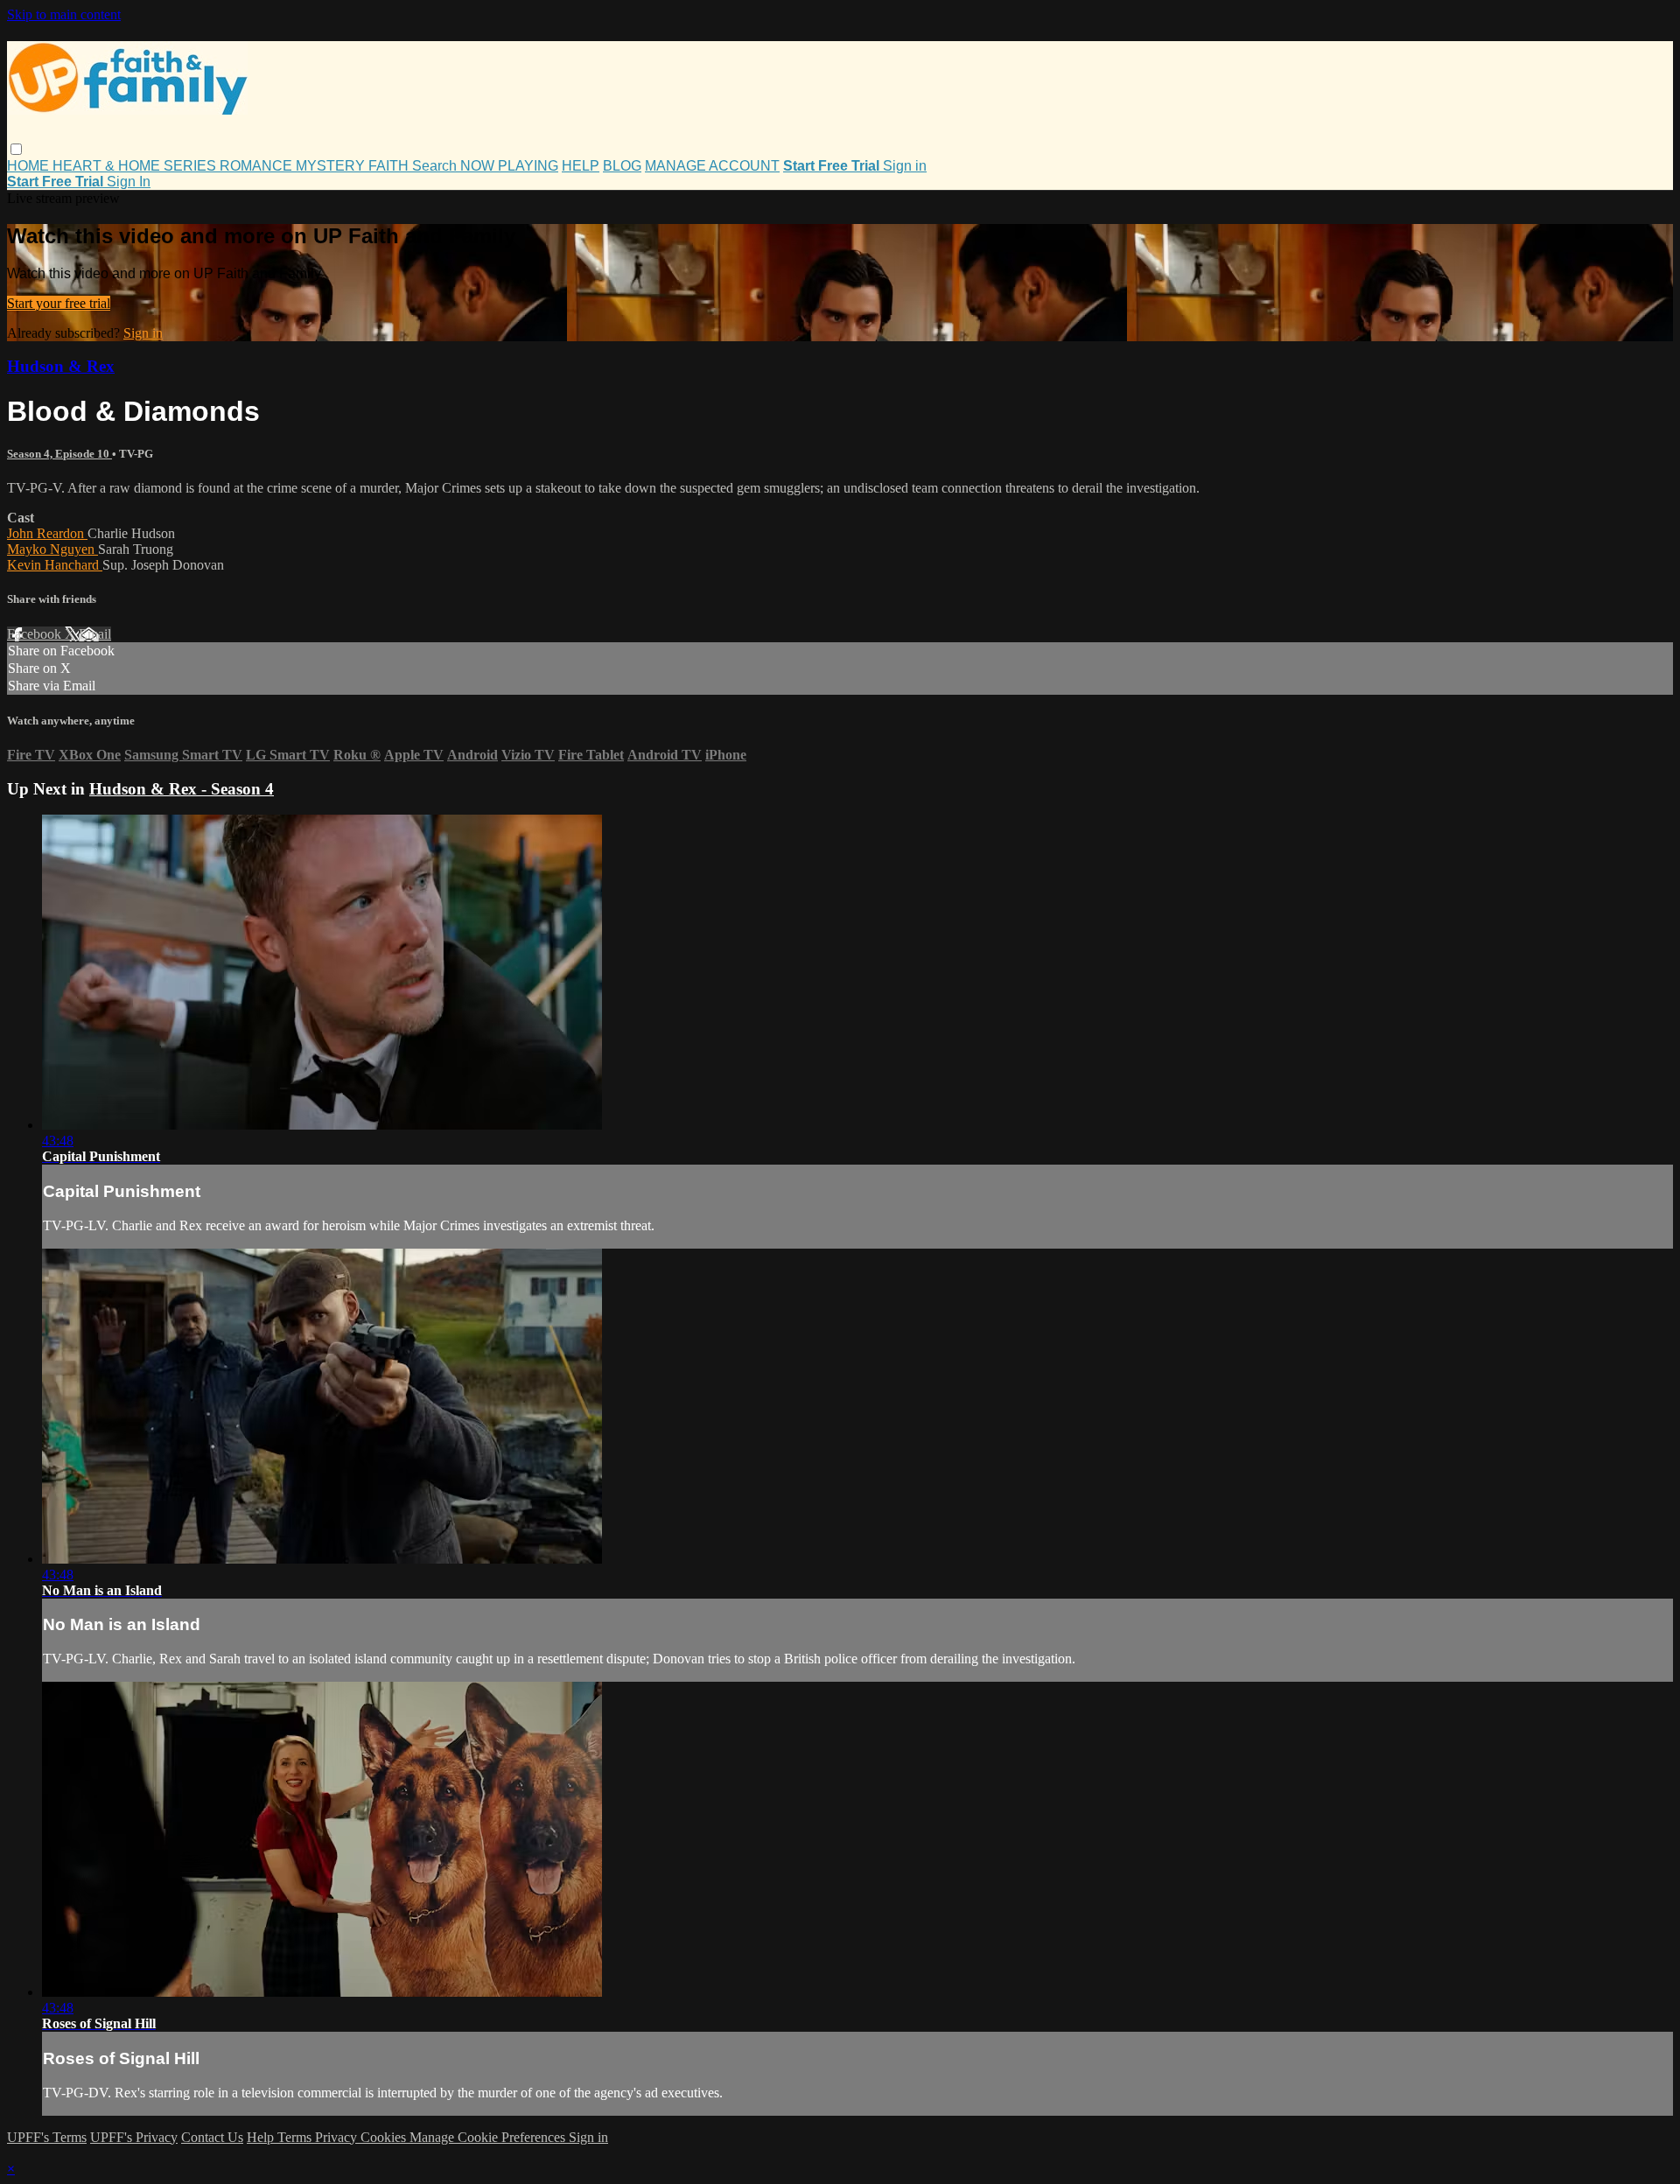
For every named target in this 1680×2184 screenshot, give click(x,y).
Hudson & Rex (61, 366)
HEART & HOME (108, 166)
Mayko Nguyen (52, 549)
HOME (30, 166)
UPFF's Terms (47, 2137)
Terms (296, 2137)
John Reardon (47, 533)
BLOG (622, 166)
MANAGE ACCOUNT (712, 166)
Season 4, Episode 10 (59, 454)
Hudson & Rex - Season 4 (182, 789)
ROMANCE (258, 166)
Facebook (36, 634)
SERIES (192, 166)
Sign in (905, 166)
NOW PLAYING (509, 166)
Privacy (338, 2137)
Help (262, 2137)
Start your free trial (59, 303)
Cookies (385, 2137)
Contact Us (212, 2137)
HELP (581, 166)
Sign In (129, 182)
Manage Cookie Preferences (489, 2137)
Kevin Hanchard (55, 565)
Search (436, 166)
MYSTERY (332, 166)
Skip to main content (64, 14)
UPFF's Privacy (134, 2137)
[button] (16, 149)
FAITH (390, 166)
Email (95, 634)
